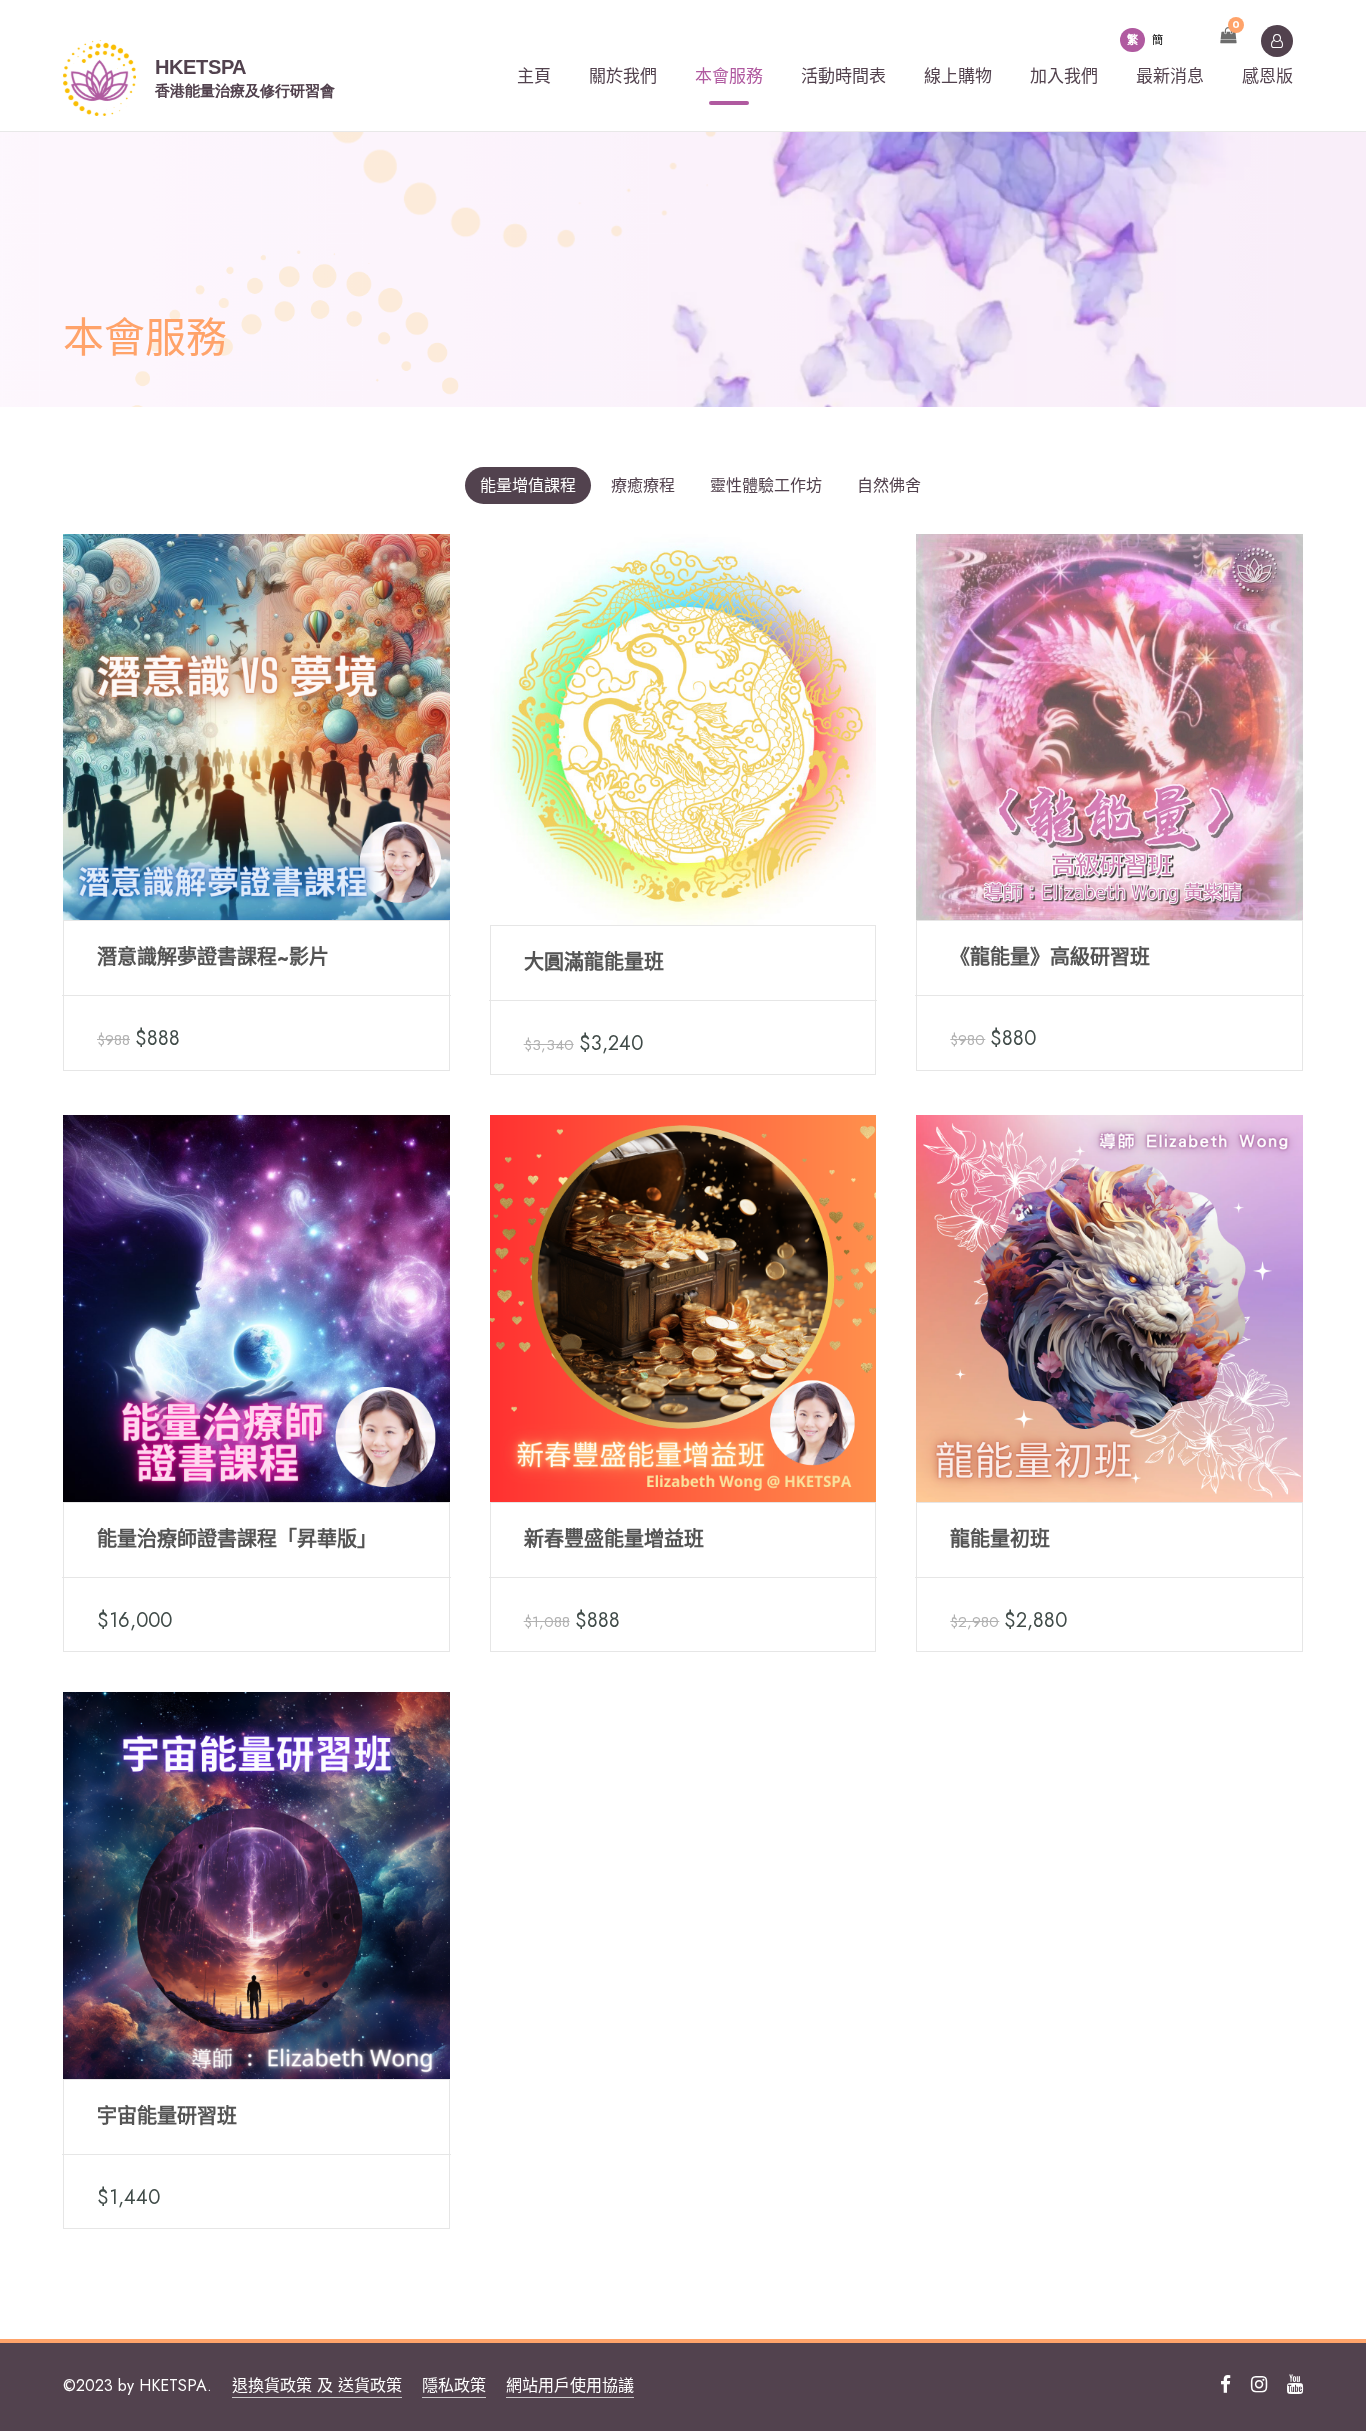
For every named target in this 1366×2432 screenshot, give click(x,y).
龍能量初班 (1000, 1539)
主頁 (534, 76)
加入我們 (1064, 76)
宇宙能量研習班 (167, 2116)
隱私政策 (454, 2385)
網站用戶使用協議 (570, 2385)
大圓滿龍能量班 (594, 962)
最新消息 (1170, 76)
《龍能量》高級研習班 (1050, 957)
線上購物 (958, 76)
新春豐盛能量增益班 (614, 1539)
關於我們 (623, 76)
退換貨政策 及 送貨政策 (317, 2385)
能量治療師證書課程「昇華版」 (237, 1539)
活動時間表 (843, 76)
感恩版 (1267, 76)
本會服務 (729, 76)
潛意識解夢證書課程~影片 (213, 957)
